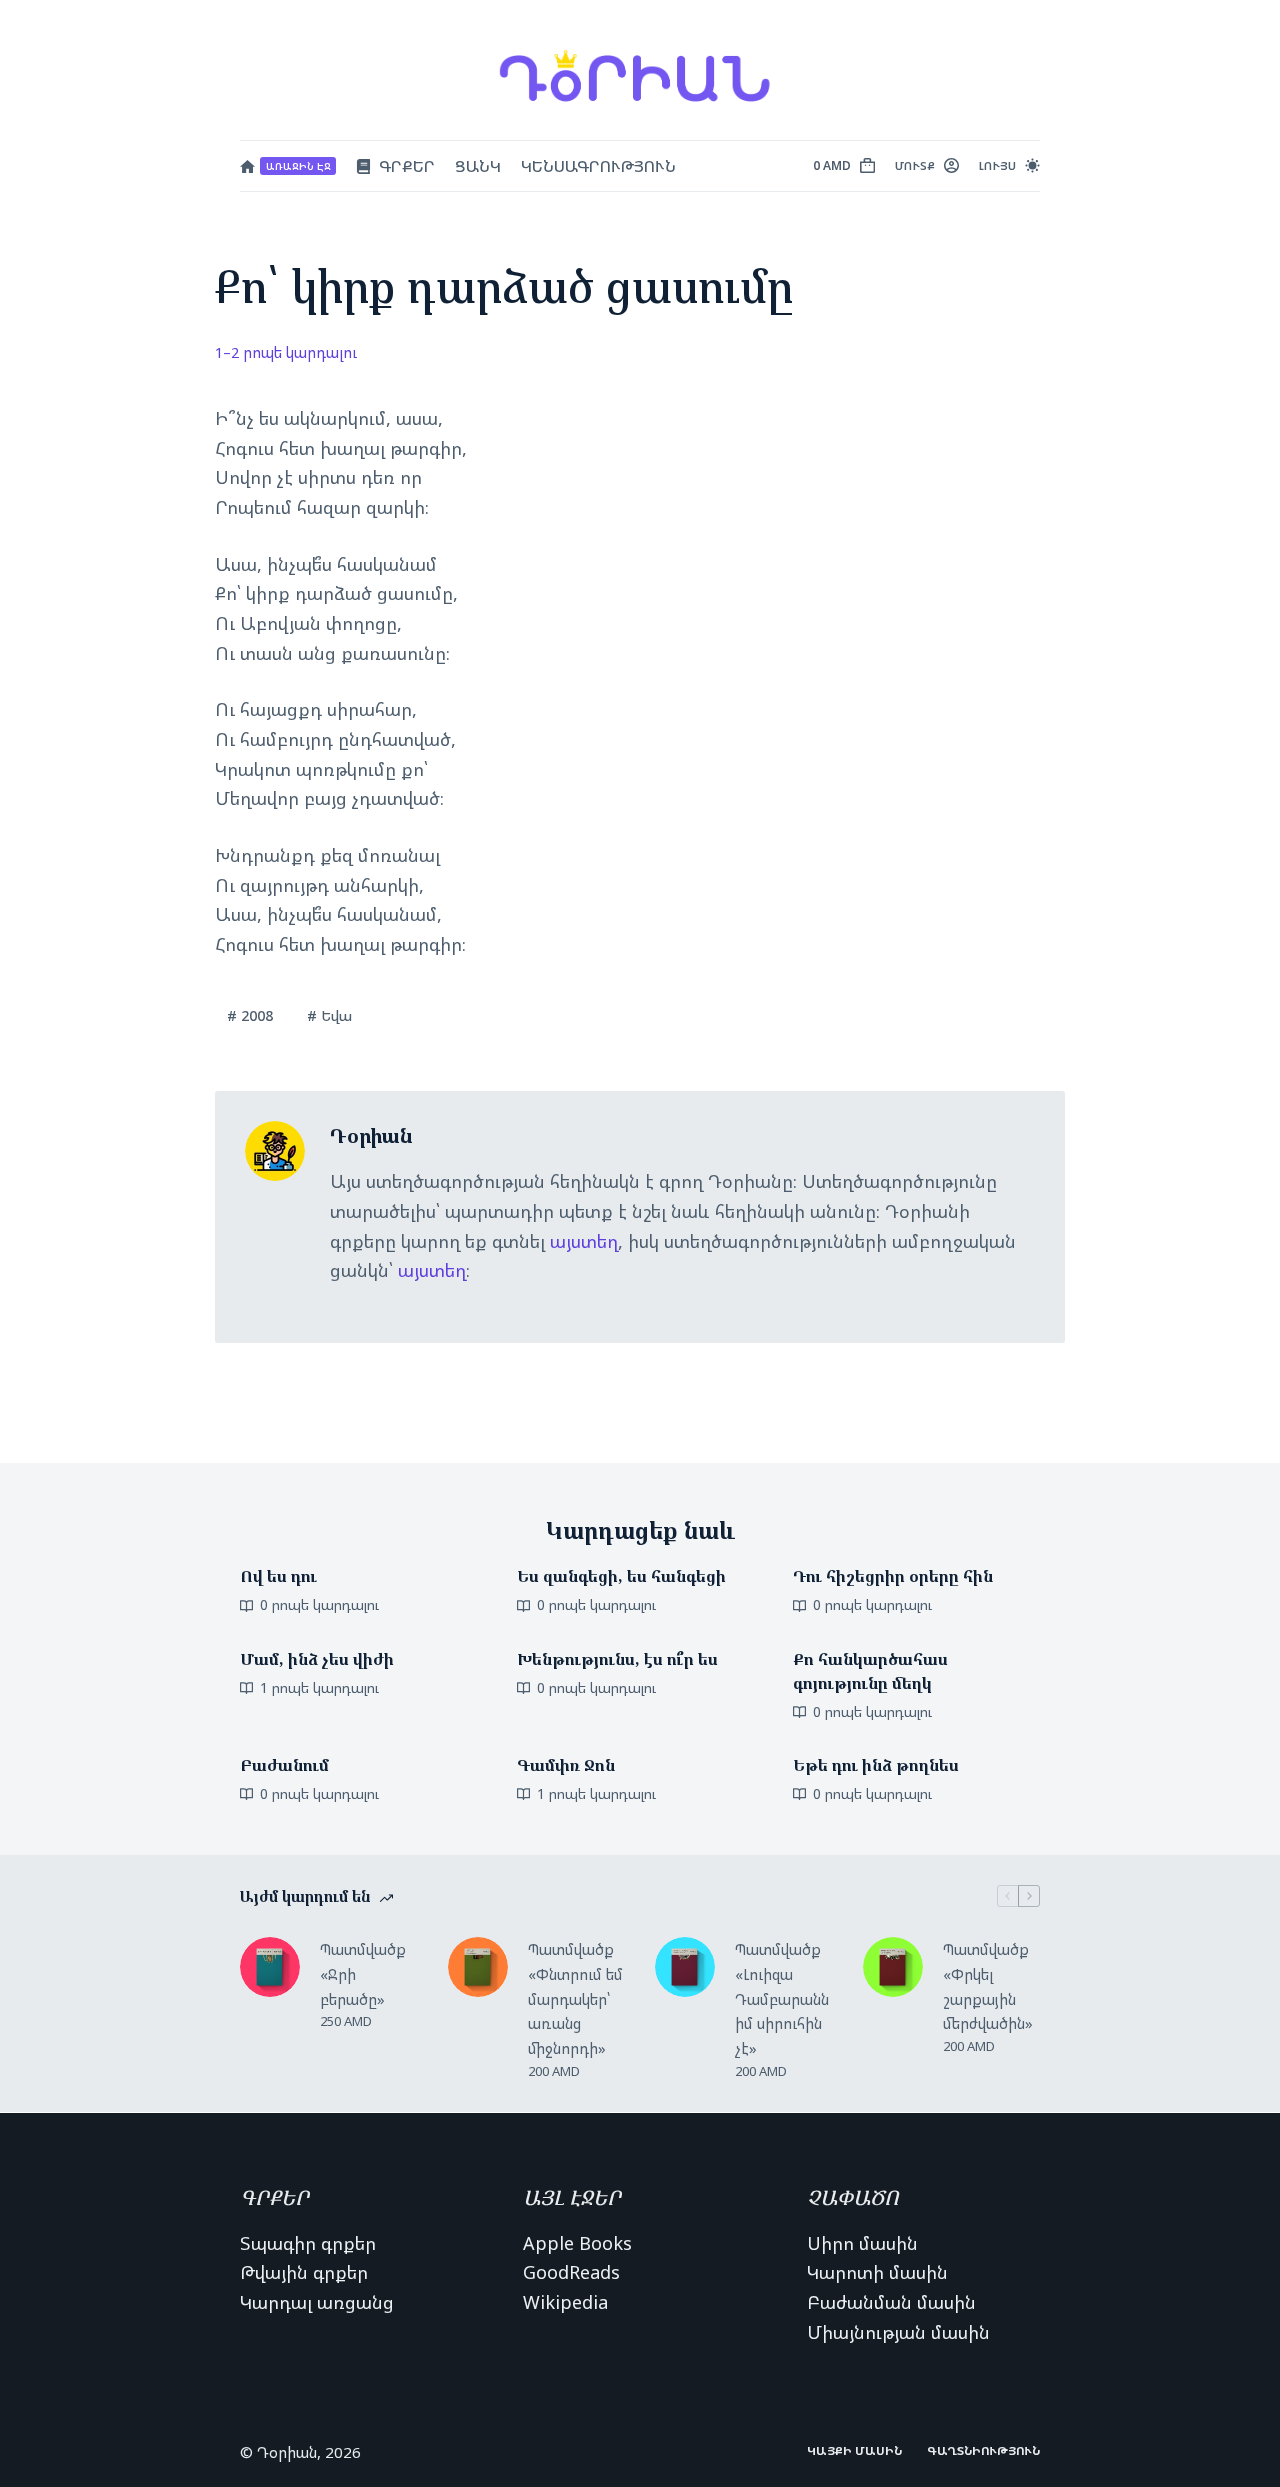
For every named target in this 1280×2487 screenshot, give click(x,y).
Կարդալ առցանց (317, 2302)
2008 (250, 1015)
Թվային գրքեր (304, 2272)
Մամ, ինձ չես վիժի (317, 1659)
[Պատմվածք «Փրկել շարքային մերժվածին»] (893, 1967)
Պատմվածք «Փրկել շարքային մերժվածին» (988, 1986)
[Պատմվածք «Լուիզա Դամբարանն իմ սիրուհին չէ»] (685, 1967)
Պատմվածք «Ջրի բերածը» (363, 1974)
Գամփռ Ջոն (566, 1765)
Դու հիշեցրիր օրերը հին (893, 1576)
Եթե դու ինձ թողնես (876, 1765)
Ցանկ (478, 166)
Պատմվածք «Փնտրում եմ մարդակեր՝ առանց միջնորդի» (575, 1998)
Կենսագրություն (598, 166)
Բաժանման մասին (891, 2302)
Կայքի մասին (854, 2451)
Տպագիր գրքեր (308, 2243)
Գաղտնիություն (983, 2451)
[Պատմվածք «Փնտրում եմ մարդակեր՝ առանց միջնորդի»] (478, 1967)
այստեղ (584, 1241)
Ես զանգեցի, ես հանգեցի (621, 1576)
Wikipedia (565, 2302)
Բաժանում (284, 1765)
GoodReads (571, 2272)
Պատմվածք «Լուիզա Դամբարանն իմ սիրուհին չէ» (782, 1998)
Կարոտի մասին (877, 2272)
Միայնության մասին (898, 2332)
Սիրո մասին (862, 2243)
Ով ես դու (278, 1576)
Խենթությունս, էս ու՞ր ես (617, 1659)
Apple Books (577, 2243)
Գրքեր (407, 166)
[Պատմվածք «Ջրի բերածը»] (270, 1967)
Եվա (329, 1015)
